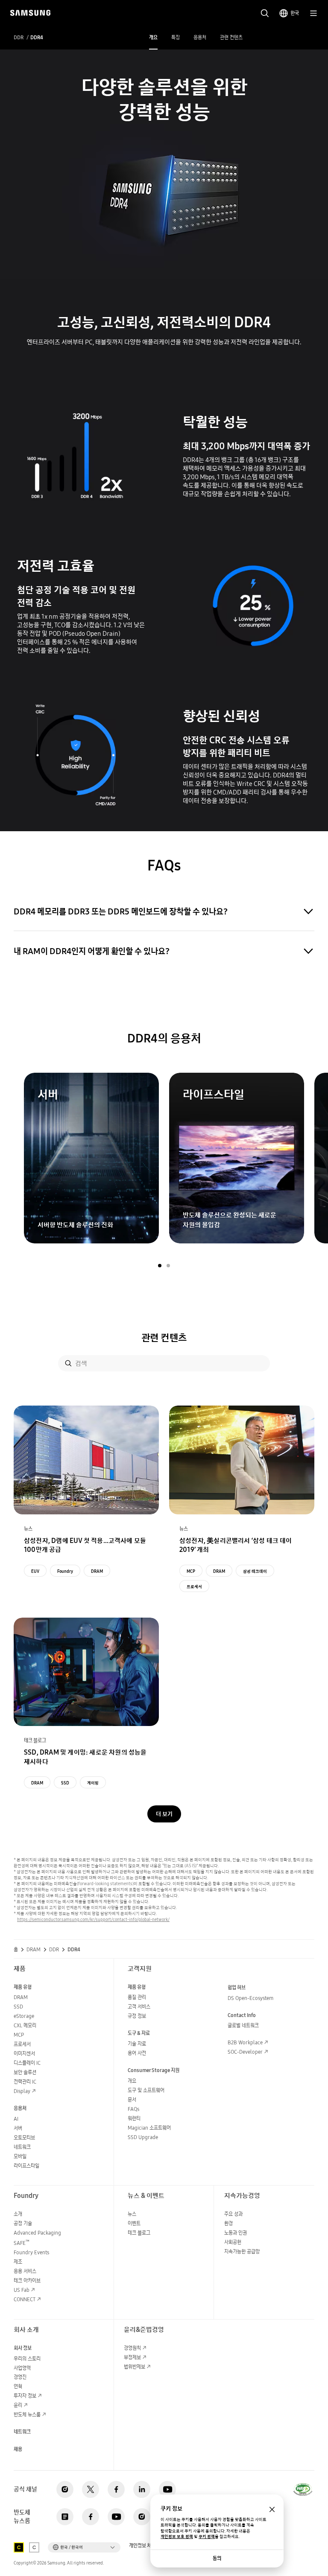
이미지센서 (24, 2054)
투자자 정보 (25, 2396)
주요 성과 (233, 2214)
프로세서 (194, 1586)
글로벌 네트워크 (243, 2025)
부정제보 (132, 2357)
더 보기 (164, 1814)
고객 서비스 (139, 2007)
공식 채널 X (91, 2489)
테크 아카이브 (27, 2281)
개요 (153, 37)
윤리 (18, 2405)
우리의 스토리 (27, 2359)
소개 (18, 2214)
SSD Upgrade (143, 2137)
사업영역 (22, 2368)
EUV (35, 1571)
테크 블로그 (139, 2233)
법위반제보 (135, 2367)
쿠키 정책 (207, 2537)
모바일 (20, 2156)
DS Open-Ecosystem (250, 1998)
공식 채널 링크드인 (142, 2489)
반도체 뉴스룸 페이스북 (91, 2517)
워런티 (134, 2118)
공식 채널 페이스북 (116, 2489)
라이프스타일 (26, 2166)
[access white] (34, 2547)
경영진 (20, 2377)
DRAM (97, 1571)
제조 (18, 2262)
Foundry (65, 1571)
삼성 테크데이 (255, 1571)
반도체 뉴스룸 (27, 2414)
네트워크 (22, 2147)
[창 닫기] (272, 2509)
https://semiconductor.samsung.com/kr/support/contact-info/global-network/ (93, 1919)
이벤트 (134, 2223)
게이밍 (93, 1783)
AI (16, 2119)
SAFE (22, 2243)
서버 (18, 2128)
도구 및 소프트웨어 (146, 2090)
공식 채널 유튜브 (167, 2489)
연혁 (18, 2386)
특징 (176, 37)
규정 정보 (137, 2016)
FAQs (133, 2109)
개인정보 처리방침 (146, 2546)
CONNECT (25, 2299)
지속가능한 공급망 (242, 2251)
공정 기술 (23, 2223)
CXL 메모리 (25, 2025)
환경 (228, 2223)
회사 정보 (23, 2348)
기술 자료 (137, 2044)
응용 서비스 (25, 2271)
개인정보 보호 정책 (177, 2537)
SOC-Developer (245, 2052)
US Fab (22, 2290)
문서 (132, 2100)
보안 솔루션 (25, 2072)
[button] (160, 1266)
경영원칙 (132, 2348)
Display (22, 2091)
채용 (18, 2449)
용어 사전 (137, 2053)
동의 (217, 2558)
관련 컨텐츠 (231, 37)
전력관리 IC (25, 2082)
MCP (191, 1571)
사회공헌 (233, 2242)
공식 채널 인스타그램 (65, 2489)
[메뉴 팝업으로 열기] (313, 13)
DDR (19, 38)
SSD (65, 1783)
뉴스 (132, 2214)
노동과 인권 (236, 2233)
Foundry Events (31, 2252)
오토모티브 (24, 2138)
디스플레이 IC (27, 2063)
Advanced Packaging (37, 2233)
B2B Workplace (245, 2042)
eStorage (24, 2016)
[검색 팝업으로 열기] (265, 13)
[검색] (68, 1363)
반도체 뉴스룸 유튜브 (116, 2517)
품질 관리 (137, 1997)
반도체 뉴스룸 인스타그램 (142, 2517)
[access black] (19, 2547)
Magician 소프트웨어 (149, 2128)
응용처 (200, 37)
